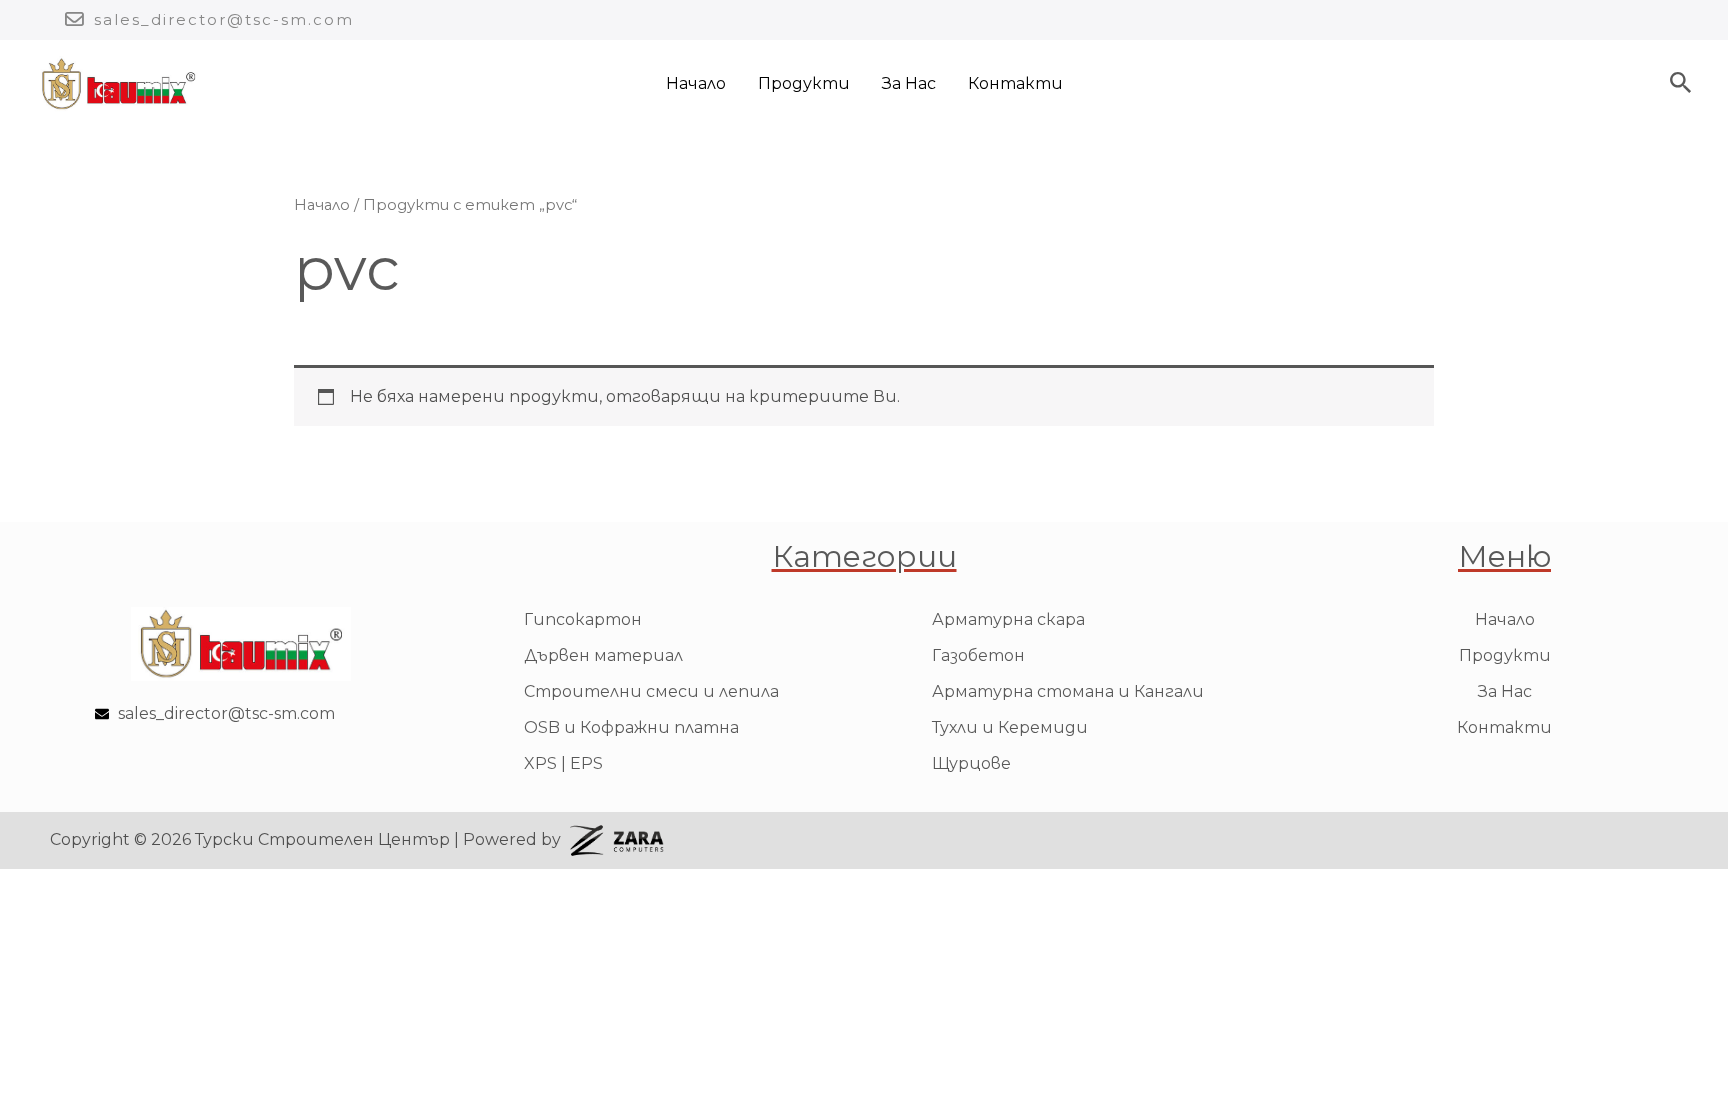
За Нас (909, 83)
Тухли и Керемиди (1010, 727)
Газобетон (978, 655)
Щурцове (971, 763)
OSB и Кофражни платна (631, 727)
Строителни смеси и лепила (651, 691)
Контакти (1015, 83)
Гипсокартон (583, 619)
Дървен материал (603, 655)
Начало (696, 83)
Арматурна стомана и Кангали (1068, 691)
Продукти (804, 83)
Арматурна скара (1008, 619)
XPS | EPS (563, 763)
